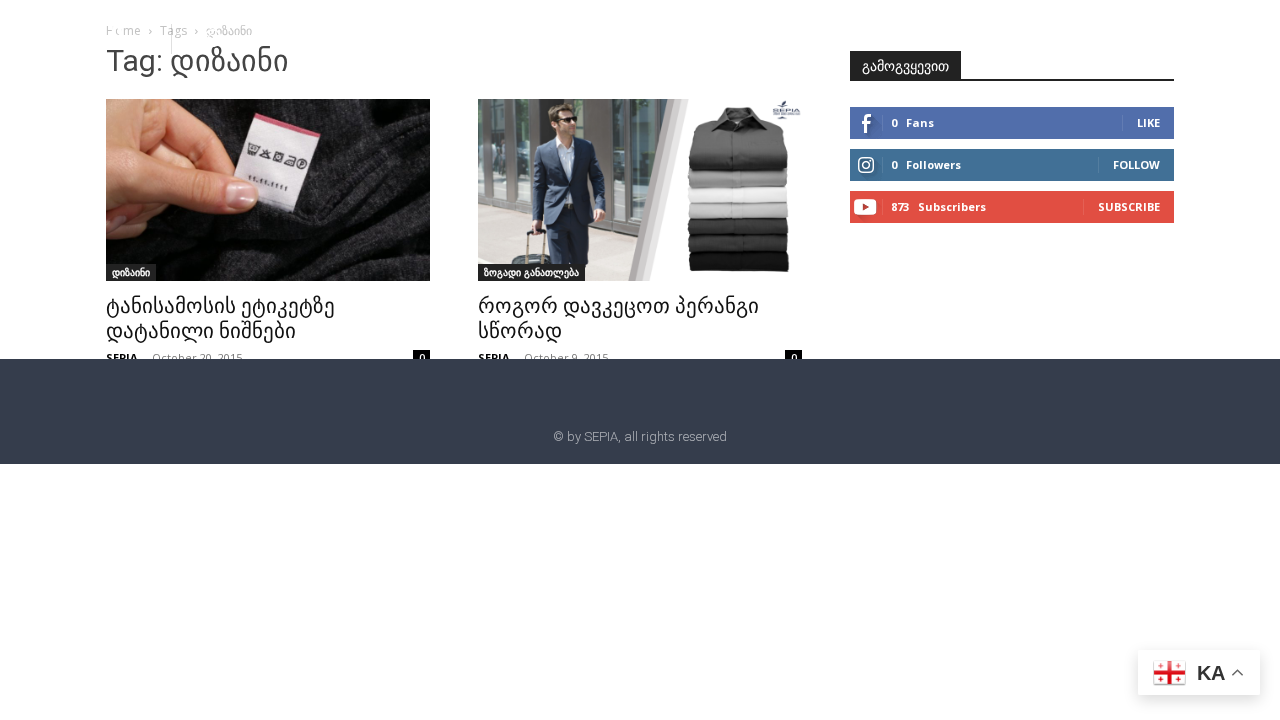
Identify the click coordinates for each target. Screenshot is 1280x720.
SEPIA (122, 357)
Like (1148, 122)
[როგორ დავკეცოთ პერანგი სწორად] (640, 190)
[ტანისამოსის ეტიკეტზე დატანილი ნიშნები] (268, 190)
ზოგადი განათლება (531, 272)
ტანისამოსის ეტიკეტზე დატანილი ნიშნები (220, 318)
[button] (213, 38)
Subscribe (1129, 206)
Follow (1136, 164)
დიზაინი (131, 272)
